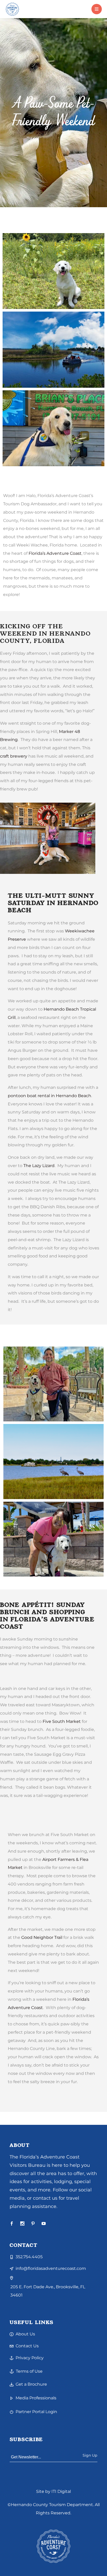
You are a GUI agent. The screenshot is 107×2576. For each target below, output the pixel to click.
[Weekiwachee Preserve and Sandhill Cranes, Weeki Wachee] (53, 1462)
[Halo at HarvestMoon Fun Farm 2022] (53, 271)
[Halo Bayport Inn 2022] (53, 1539)
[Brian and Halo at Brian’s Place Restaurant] (53, 1384)
